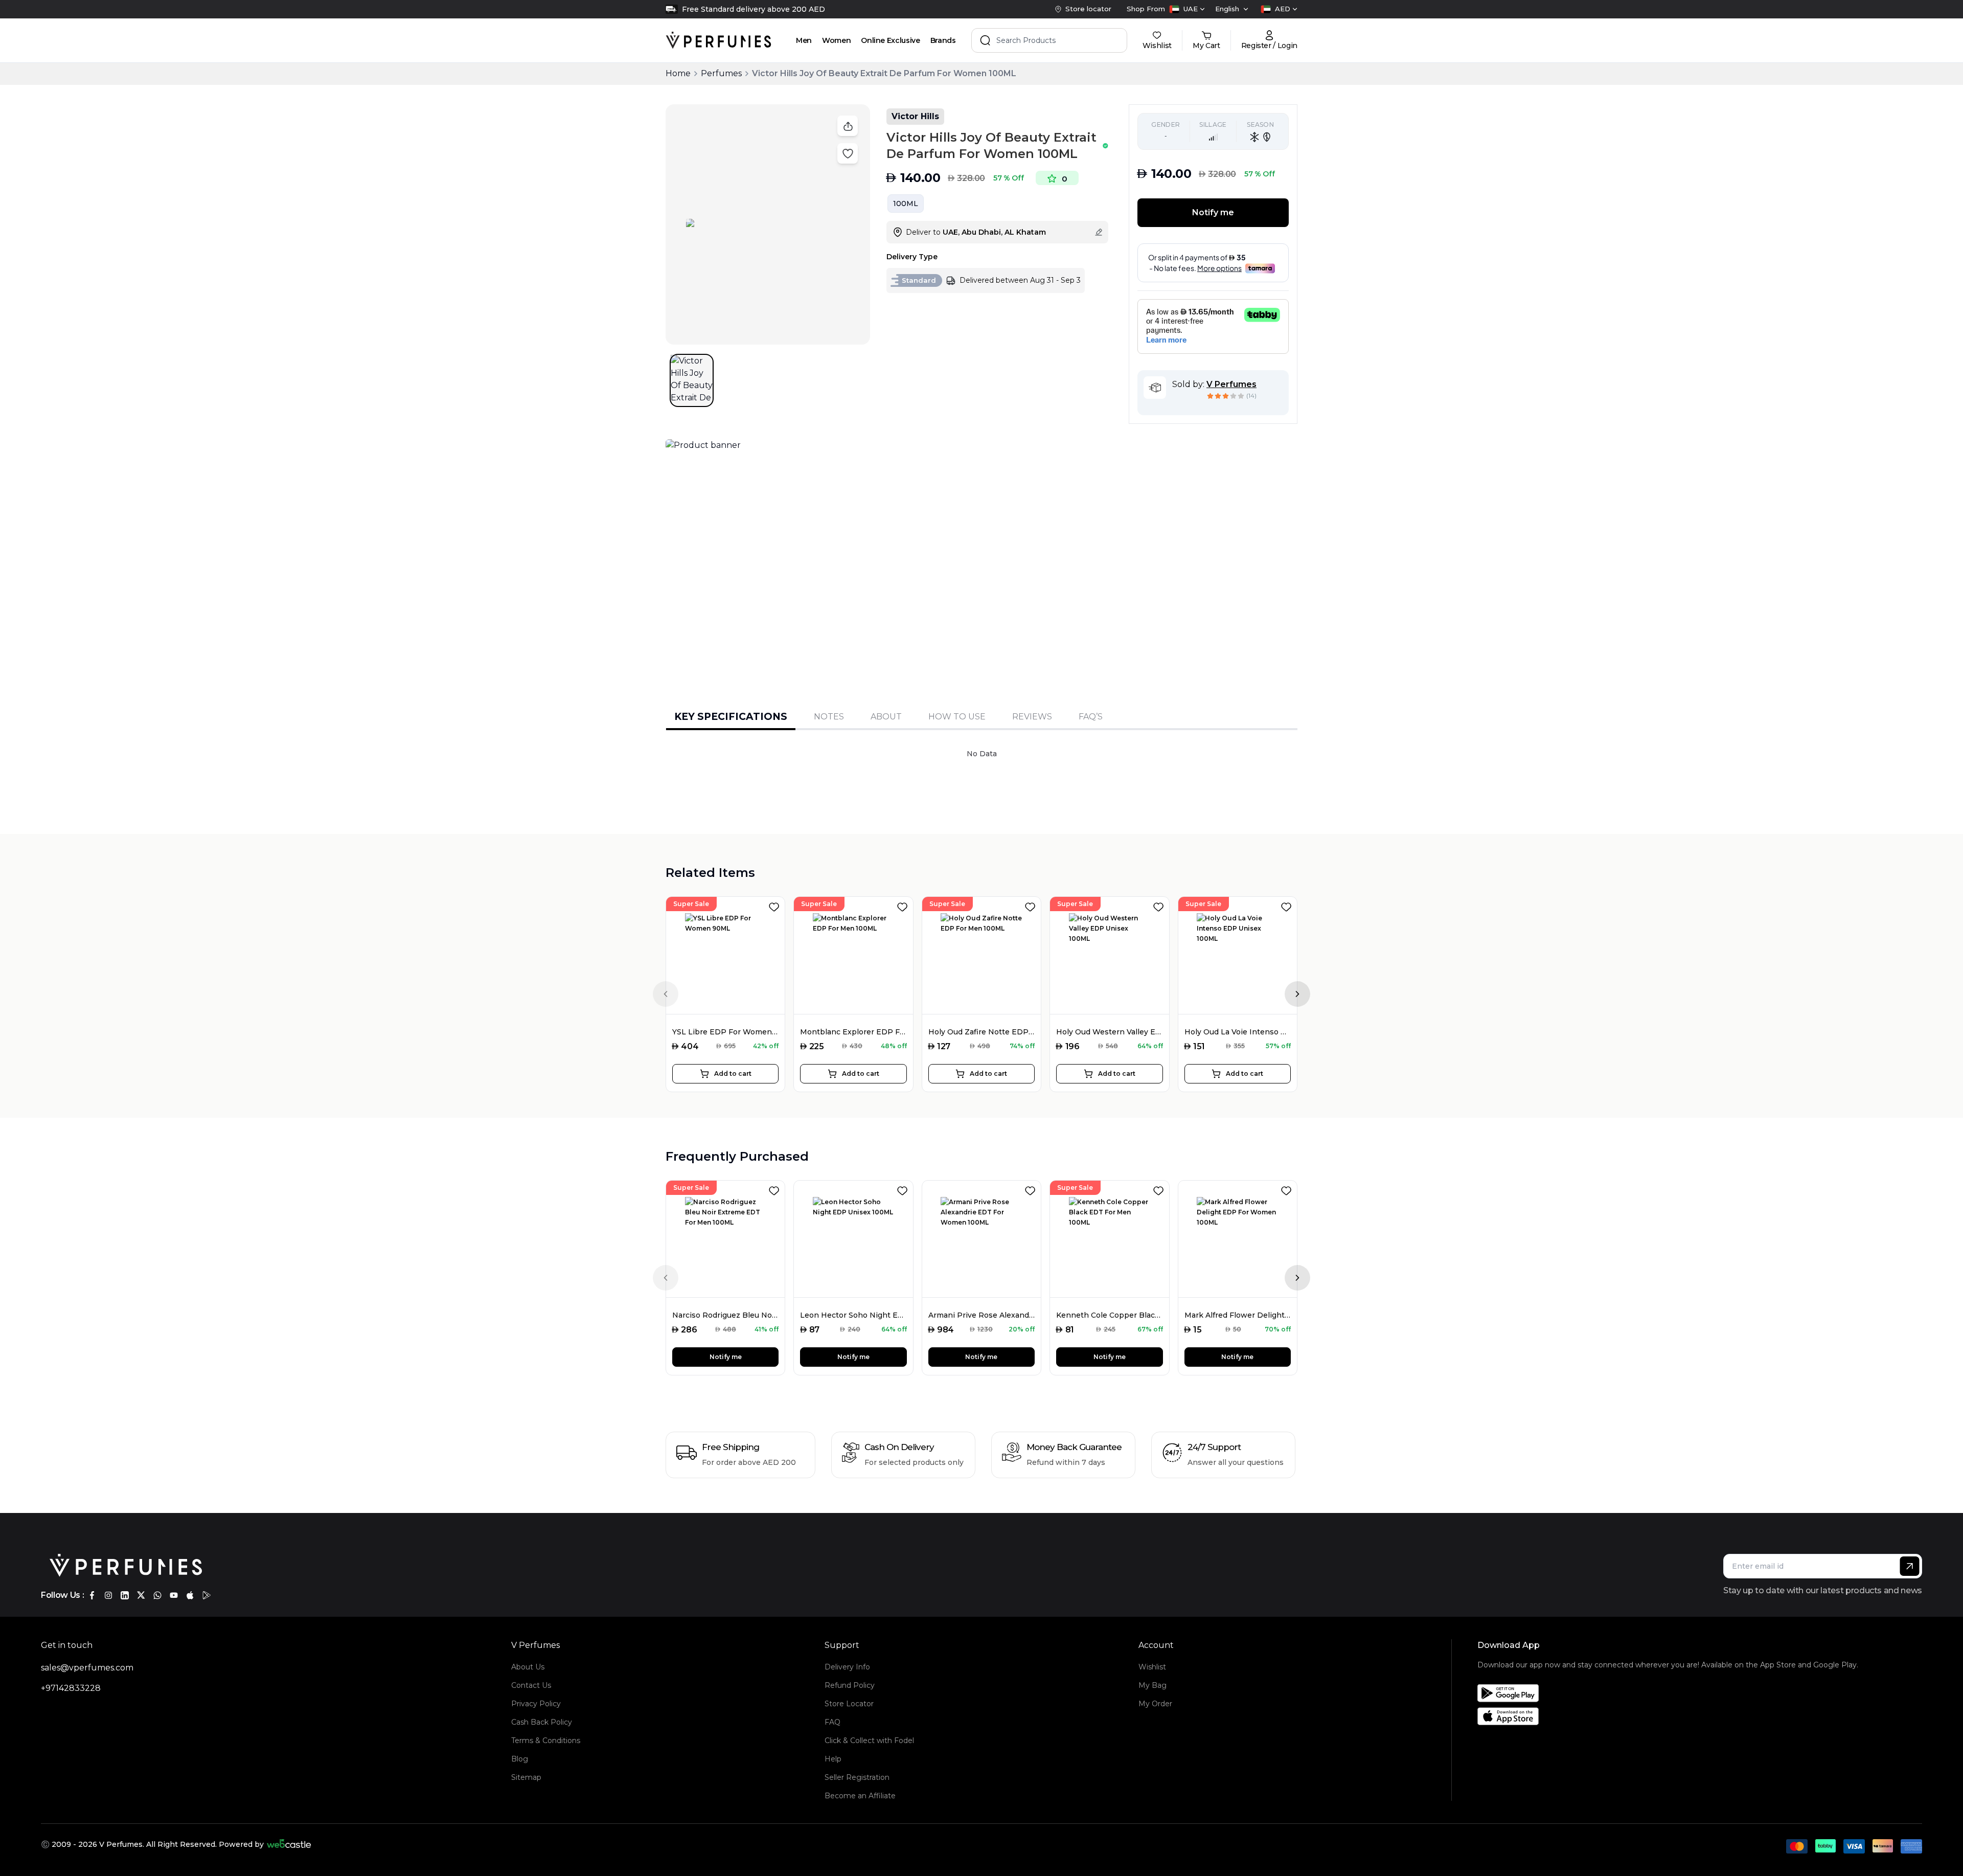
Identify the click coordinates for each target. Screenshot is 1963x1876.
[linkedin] (125, 1595)
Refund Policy (850, 1685)
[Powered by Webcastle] (289, 1844)
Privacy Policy (536, 1704)
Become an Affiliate (860, 1796)
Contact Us (531, 1685)
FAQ (832, 1722)
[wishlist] (776, 905)
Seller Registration (857, 1777)
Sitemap (526, 1777)
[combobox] (1187, 9)
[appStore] (190, 1595)
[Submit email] (1910, 1566)
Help (833, 1759)
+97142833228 (71, 1688)
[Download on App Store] (1668, 1716)
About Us (528, 1667)
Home (678, 73)
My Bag (1152, 1685)
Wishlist (1152, 1667)
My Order (1155, 1704)
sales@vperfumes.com (87, 1668)
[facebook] (92, 1595)
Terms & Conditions (546, 1741)
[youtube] (174, 1595)
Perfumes (721, 73)
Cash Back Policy (542, 1722)
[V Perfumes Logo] (718, 40)
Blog (520, 1759)
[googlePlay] (207, 1595)
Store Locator (849, 1704)
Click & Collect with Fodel (869, 1741)
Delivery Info (847, 1667)
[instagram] (108, 1595)
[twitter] (141, 1595)
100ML (906, 204)
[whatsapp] (157, 1595)
